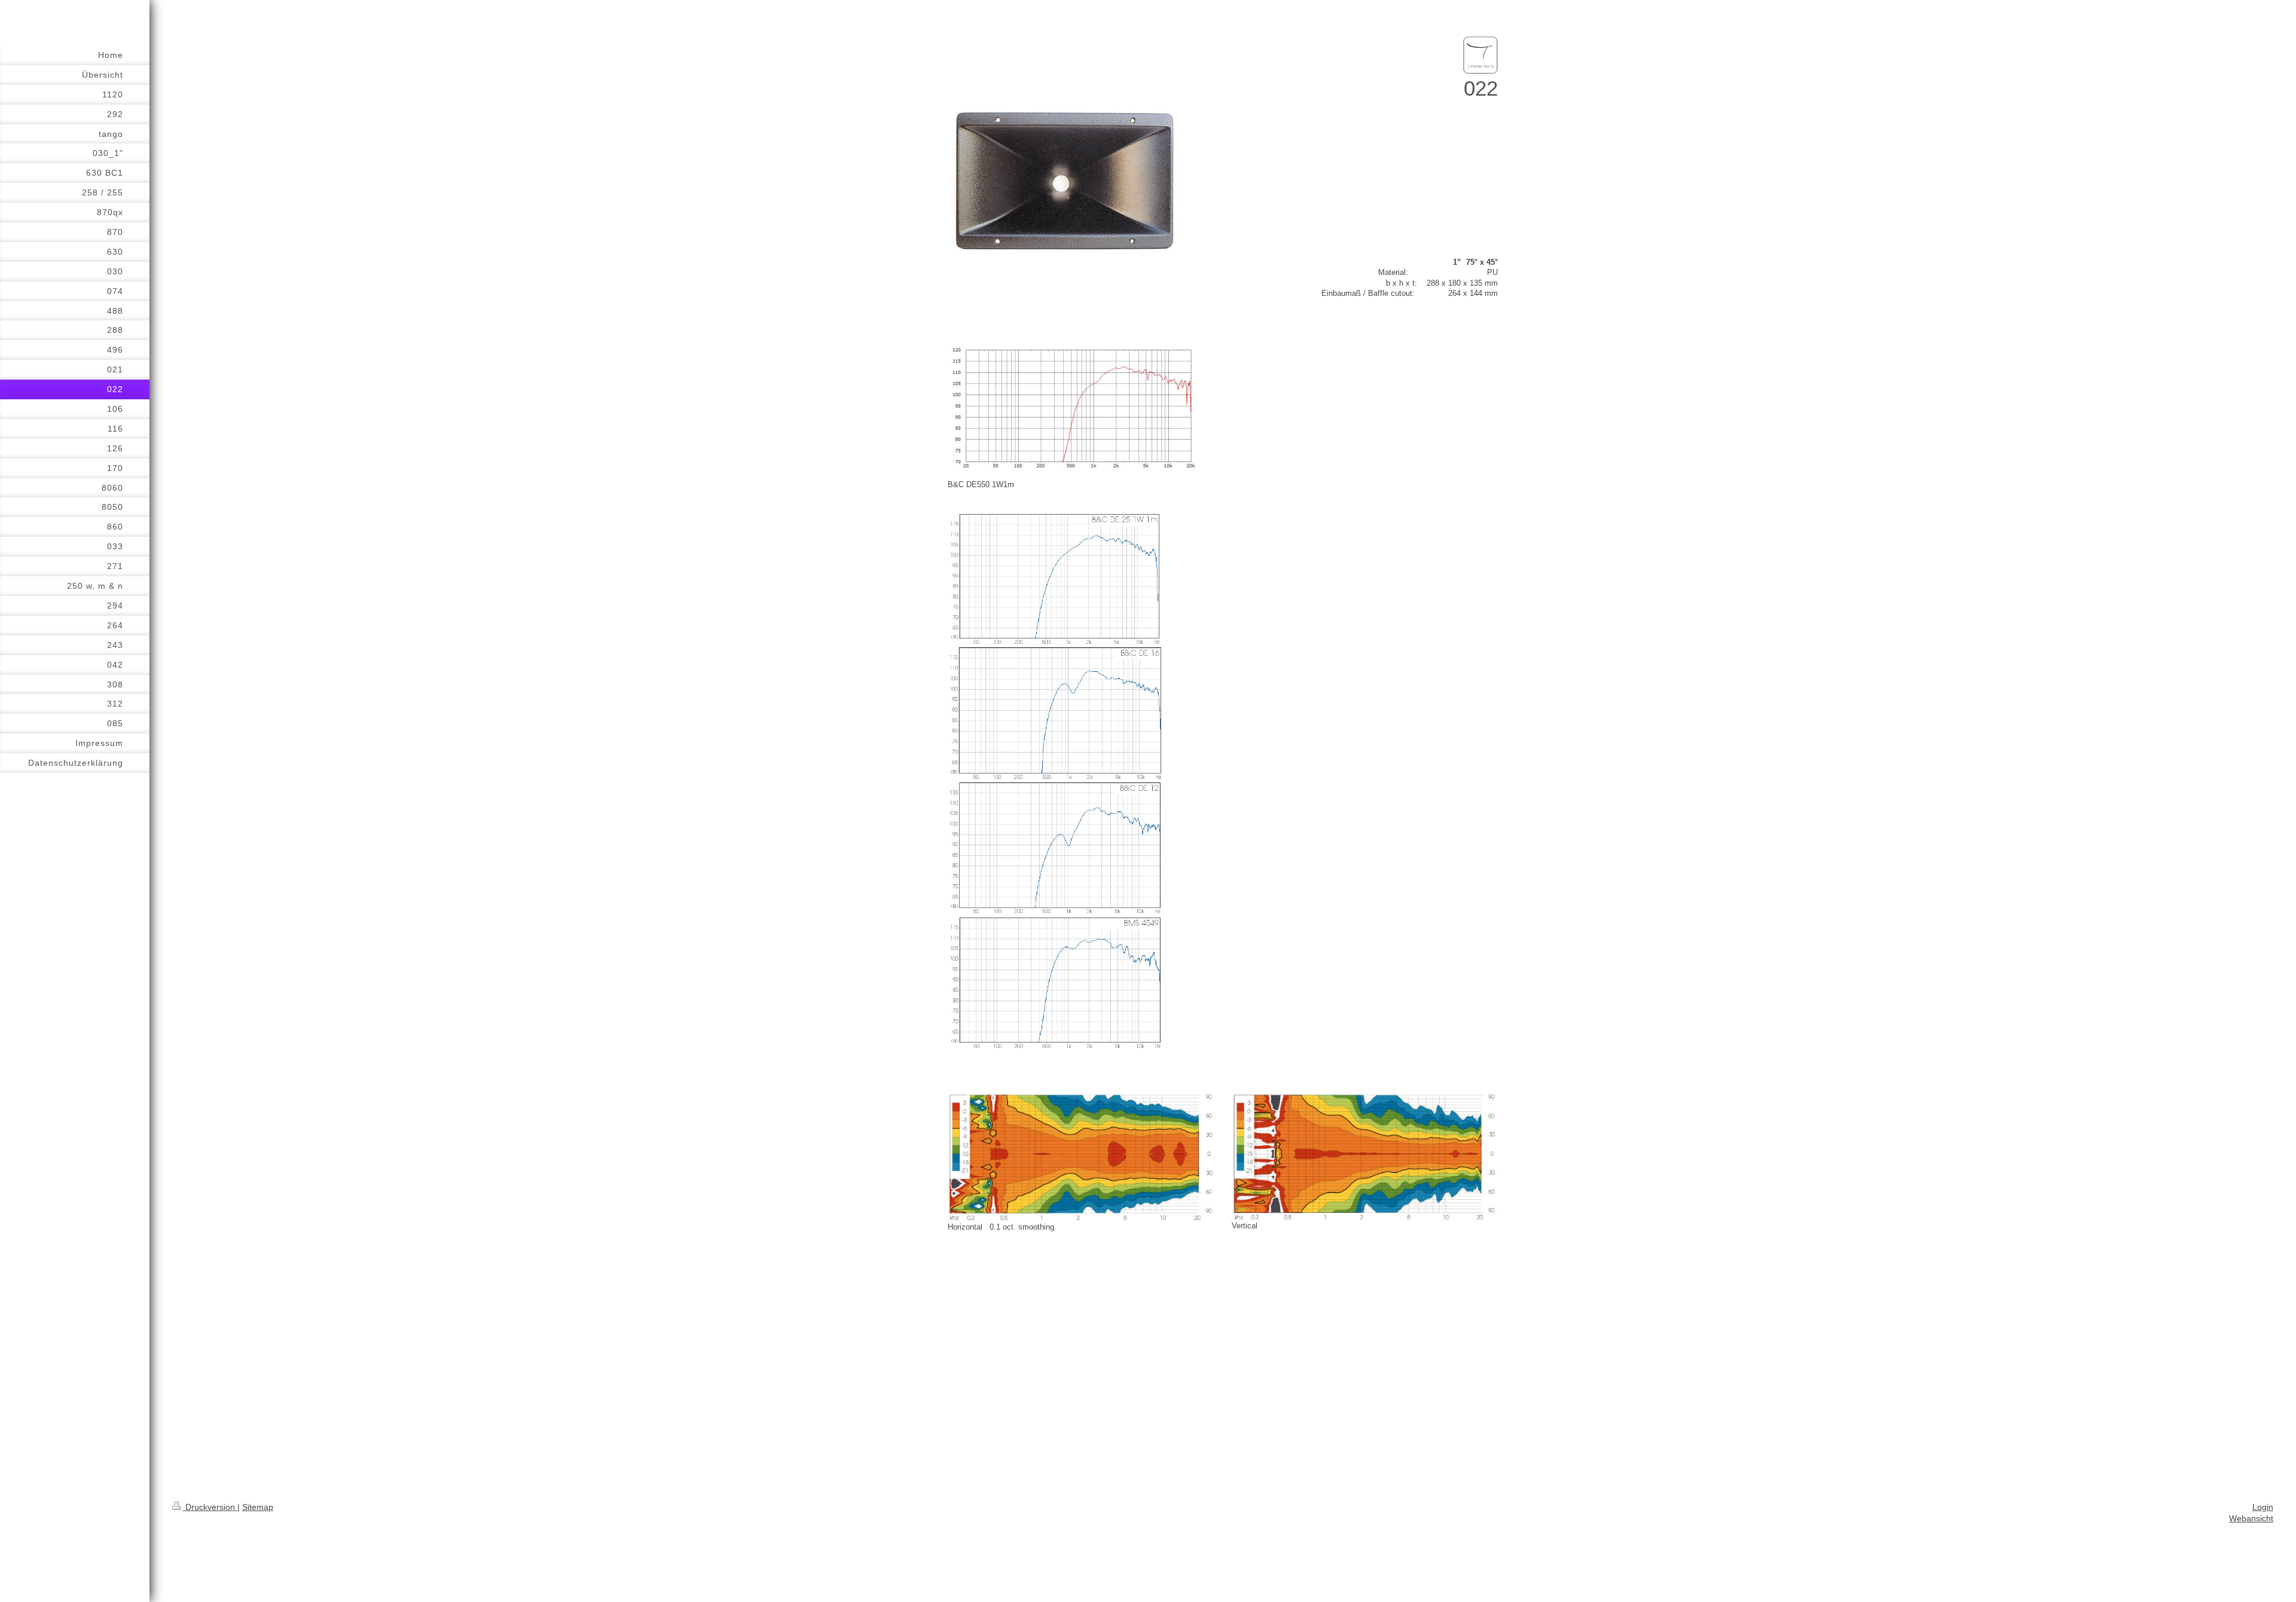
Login (2263, 1507)
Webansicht (2251, 1518)
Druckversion (210, 1507)
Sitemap (258, 1507)
